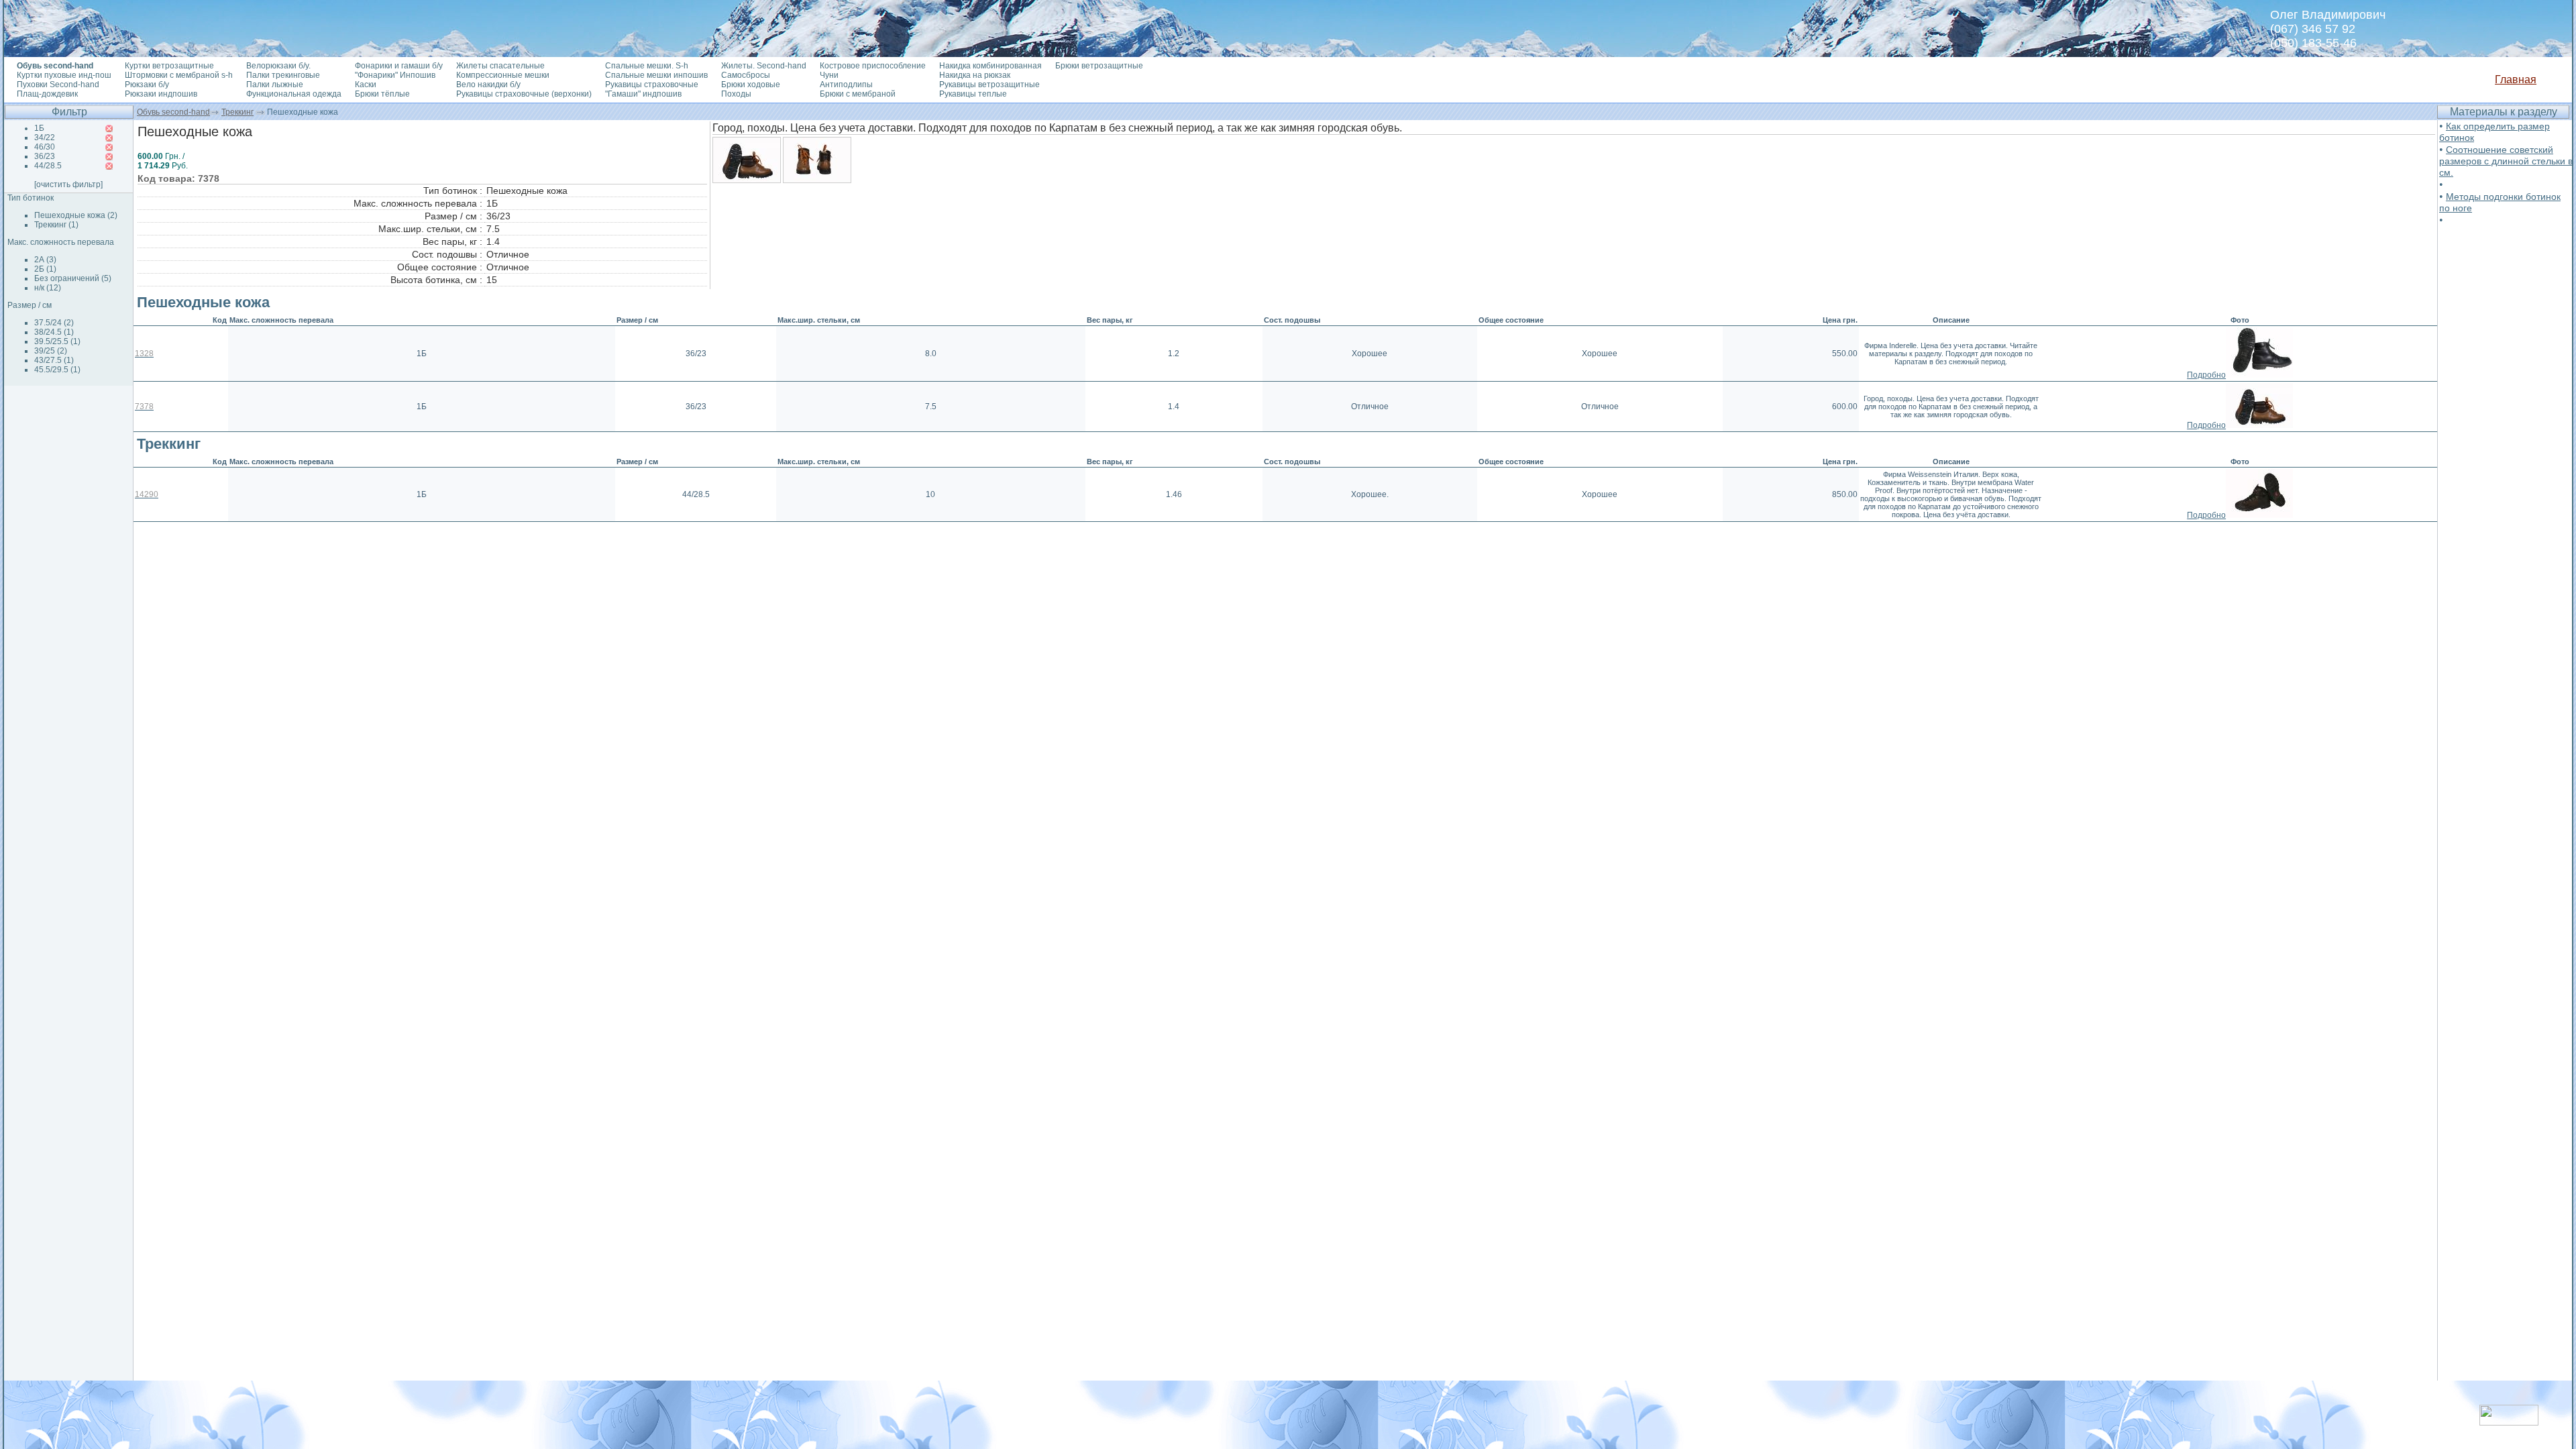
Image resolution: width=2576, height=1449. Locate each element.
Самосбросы (746, 75)
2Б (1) (45, 269)
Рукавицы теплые (973, 94)
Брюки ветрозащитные (1099, 66)
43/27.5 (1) (54, 360)
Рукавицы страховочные (652, 85)
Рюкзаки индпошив (161, 94)
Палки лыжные (275, 85)
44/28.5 (48, 166)
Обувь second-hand (173, 112)
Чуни (829, 75)
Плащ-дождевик (47, 94)
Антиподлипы (846, 85)
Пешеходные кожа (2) (76, 215)
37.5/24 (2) (54, 323)
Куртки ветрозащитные (169, 66)
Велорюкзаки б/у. (278, 66)
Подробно (2206, 375)
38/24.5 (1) (54, 332)
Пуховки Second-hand (58, 85)
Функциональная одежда (294, 94)
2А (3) (45, 260)
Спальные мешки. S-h (647, 66)
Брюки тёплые (382, 94)
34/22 (45, 138)
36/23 (45, 156)
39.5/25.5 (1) (57, 341)
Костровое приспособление (873, 66)
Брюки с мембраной (858, 94)
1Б (39, 128)
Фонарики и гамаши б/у (399, 66)
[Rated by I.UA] (2509, 1422)
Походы (736, 94)
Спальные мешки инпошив (656, 75)
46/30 (45, 147)
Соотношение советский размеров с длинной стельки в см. (2506, 161)
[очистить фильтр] (68, 184)
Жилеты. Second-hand (764, 66)
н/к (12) (48, 288)
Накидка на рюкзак (975, 75)
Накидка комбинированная (990, 66)
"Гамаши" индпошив (643, 94)
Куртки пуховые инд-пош (64, 75)
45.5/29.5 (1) (57, 370)
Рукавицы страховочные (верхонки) (524, 94)
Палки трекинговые (283, 75)
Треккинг (237, 112)
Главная (2516, 79)
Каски (366, 85)
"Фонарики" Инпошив (395, 75)
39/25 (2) (51, 351)
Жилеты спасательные (500, 66)
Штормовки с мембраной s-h (179, 75)
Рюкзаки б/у (147, 85)
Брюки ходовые (751, 85)
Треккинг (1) (56, 225)
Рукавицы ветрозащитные (989, 85)
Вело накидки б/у (488, 85)
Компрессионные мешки (503, 75)
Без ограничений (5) (73, 278)
